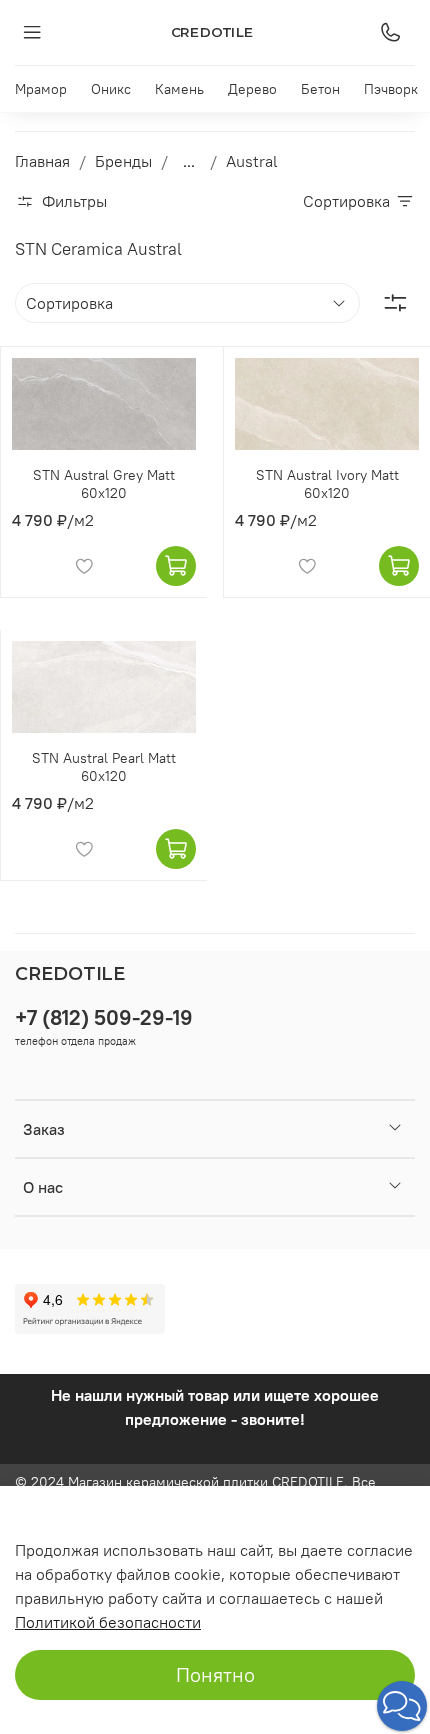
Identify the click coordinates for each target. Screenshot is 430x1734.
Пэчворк (391, 89)
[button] (402, 1706)
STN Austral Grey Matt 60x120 (104, 484)
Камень (179, 89)
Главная (42, 161)
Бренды (123, 161)
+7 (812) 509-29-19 (104, 1017)
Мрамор (41, 89)
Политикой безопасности (108, 1622)
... (189, 161)
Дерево (252, 89)
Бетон (320, 89)
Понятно (215, 1674)
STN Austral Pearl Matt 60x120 (104, 767)
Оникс (111, 89)
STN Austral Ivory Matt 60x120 (327, 484)
